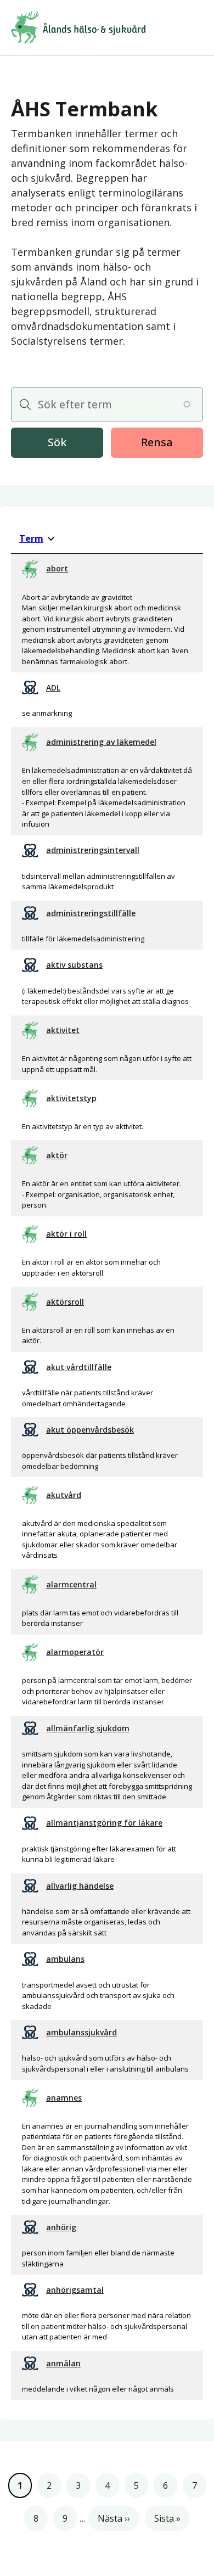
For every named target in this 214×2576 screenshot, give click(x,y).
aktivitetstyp (71, 1098)
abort (57, 568)
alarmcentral (71, 1584)
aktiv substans (74, 965)
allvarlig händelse (80, 1886)
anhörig (61, 2227)
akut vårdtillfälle (79, 1367)
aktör (57, 1155)
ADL (53, 688)
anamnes (64, 2098)
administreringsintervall (93, 850)
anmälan (63, 2363)
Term (37, 538)
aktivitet (63, 1030)
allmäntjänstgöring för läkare (104, 1823)
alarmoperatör (75, 1652)
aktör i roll (66, 1234)
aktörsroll (65, 1302)
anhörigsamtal (75, 2290)
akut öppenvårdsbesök (90, 1430)
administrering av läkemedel (101, 742)
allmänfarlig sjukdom (88, 1728)
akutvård (64, 1495)
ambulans (65, 1959)
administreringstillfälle (91, 913)
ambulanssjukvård (81, 2032)
